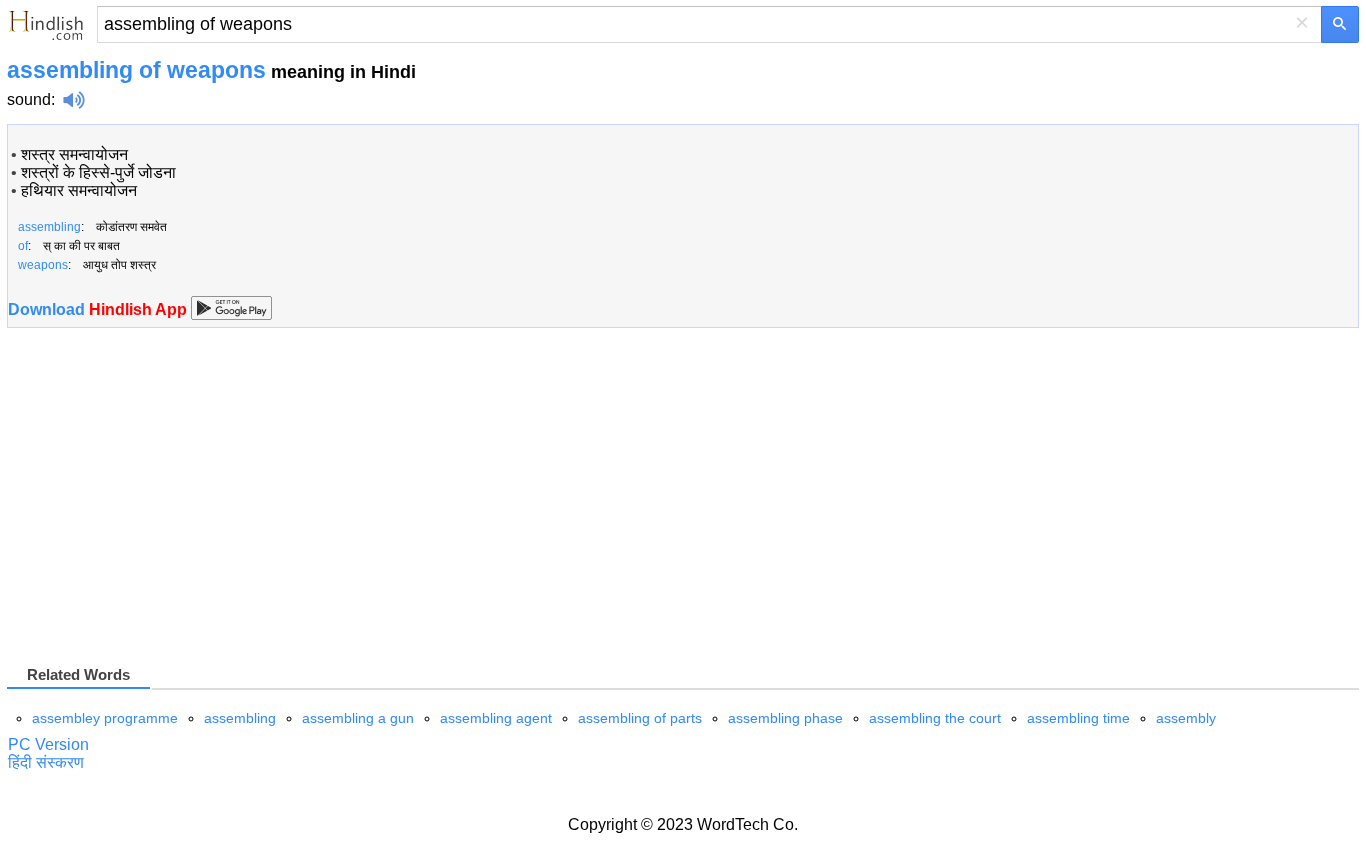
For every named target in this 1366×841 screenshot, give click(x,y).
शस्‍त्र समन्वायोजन (74, 154)
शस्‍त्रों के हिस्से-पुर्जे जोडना (98, 172)
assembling (240, 718)
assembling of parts (640, 718)
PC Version (48, 744)
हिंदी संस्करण (46, 762)
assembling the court (935, 718)
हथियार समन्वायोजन (79, 190)
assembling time (1078, 718)
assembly (1186, 718)
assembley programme (105, 718)
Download (99, 309)
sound (29, 99)
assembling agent (496, 718)
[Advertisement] (175, 504)
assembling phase (785, 718)
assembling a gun (358, 718)
